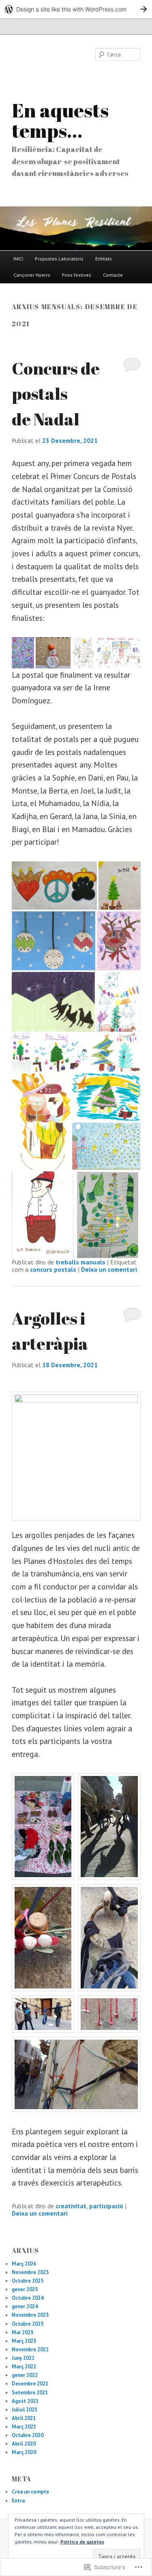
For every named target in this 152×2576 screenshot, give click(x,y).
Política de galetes (82, 2542)
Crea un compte (30, 2492)
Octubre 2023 (28, 2324)
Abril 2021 (24, 2418)
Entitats (104, 259)
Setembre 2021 (30, 2393)
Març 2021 (24, 2427)
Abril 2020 (24, 2444)
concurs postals (53, 1269)
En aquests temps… (60, 120)
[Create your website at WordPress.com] (76, 9)
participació (106, 2206)
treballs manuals (80, 1262)
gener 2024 (25, 2306)
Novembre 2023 (30, 2315)
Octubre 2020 (28, 2435)
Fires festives (77, 275)
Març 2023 (24, 2341)
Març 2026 (24, 2264)
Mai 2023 (22, 2332)
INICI (18, 259)
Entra (18, 2501)
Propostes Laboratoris (59, 259)
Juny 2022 (23, 2358)
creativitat (71, 2206)
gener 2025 (25, 2289)
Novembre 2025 (30, 2272)
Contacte (113, 275)
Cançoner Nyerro (32, 275)
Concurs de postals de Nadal (56, 394)
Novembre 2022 (30, 2349)
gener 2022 (25, 2375)
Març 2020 (24, 2452)
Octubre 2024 (28, 2298)
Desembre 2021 (30, 2384)
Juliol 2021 (25, 2410)
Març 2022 (24, 2367)
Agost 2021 (25, 2401)
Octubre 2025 (28, 2281)
